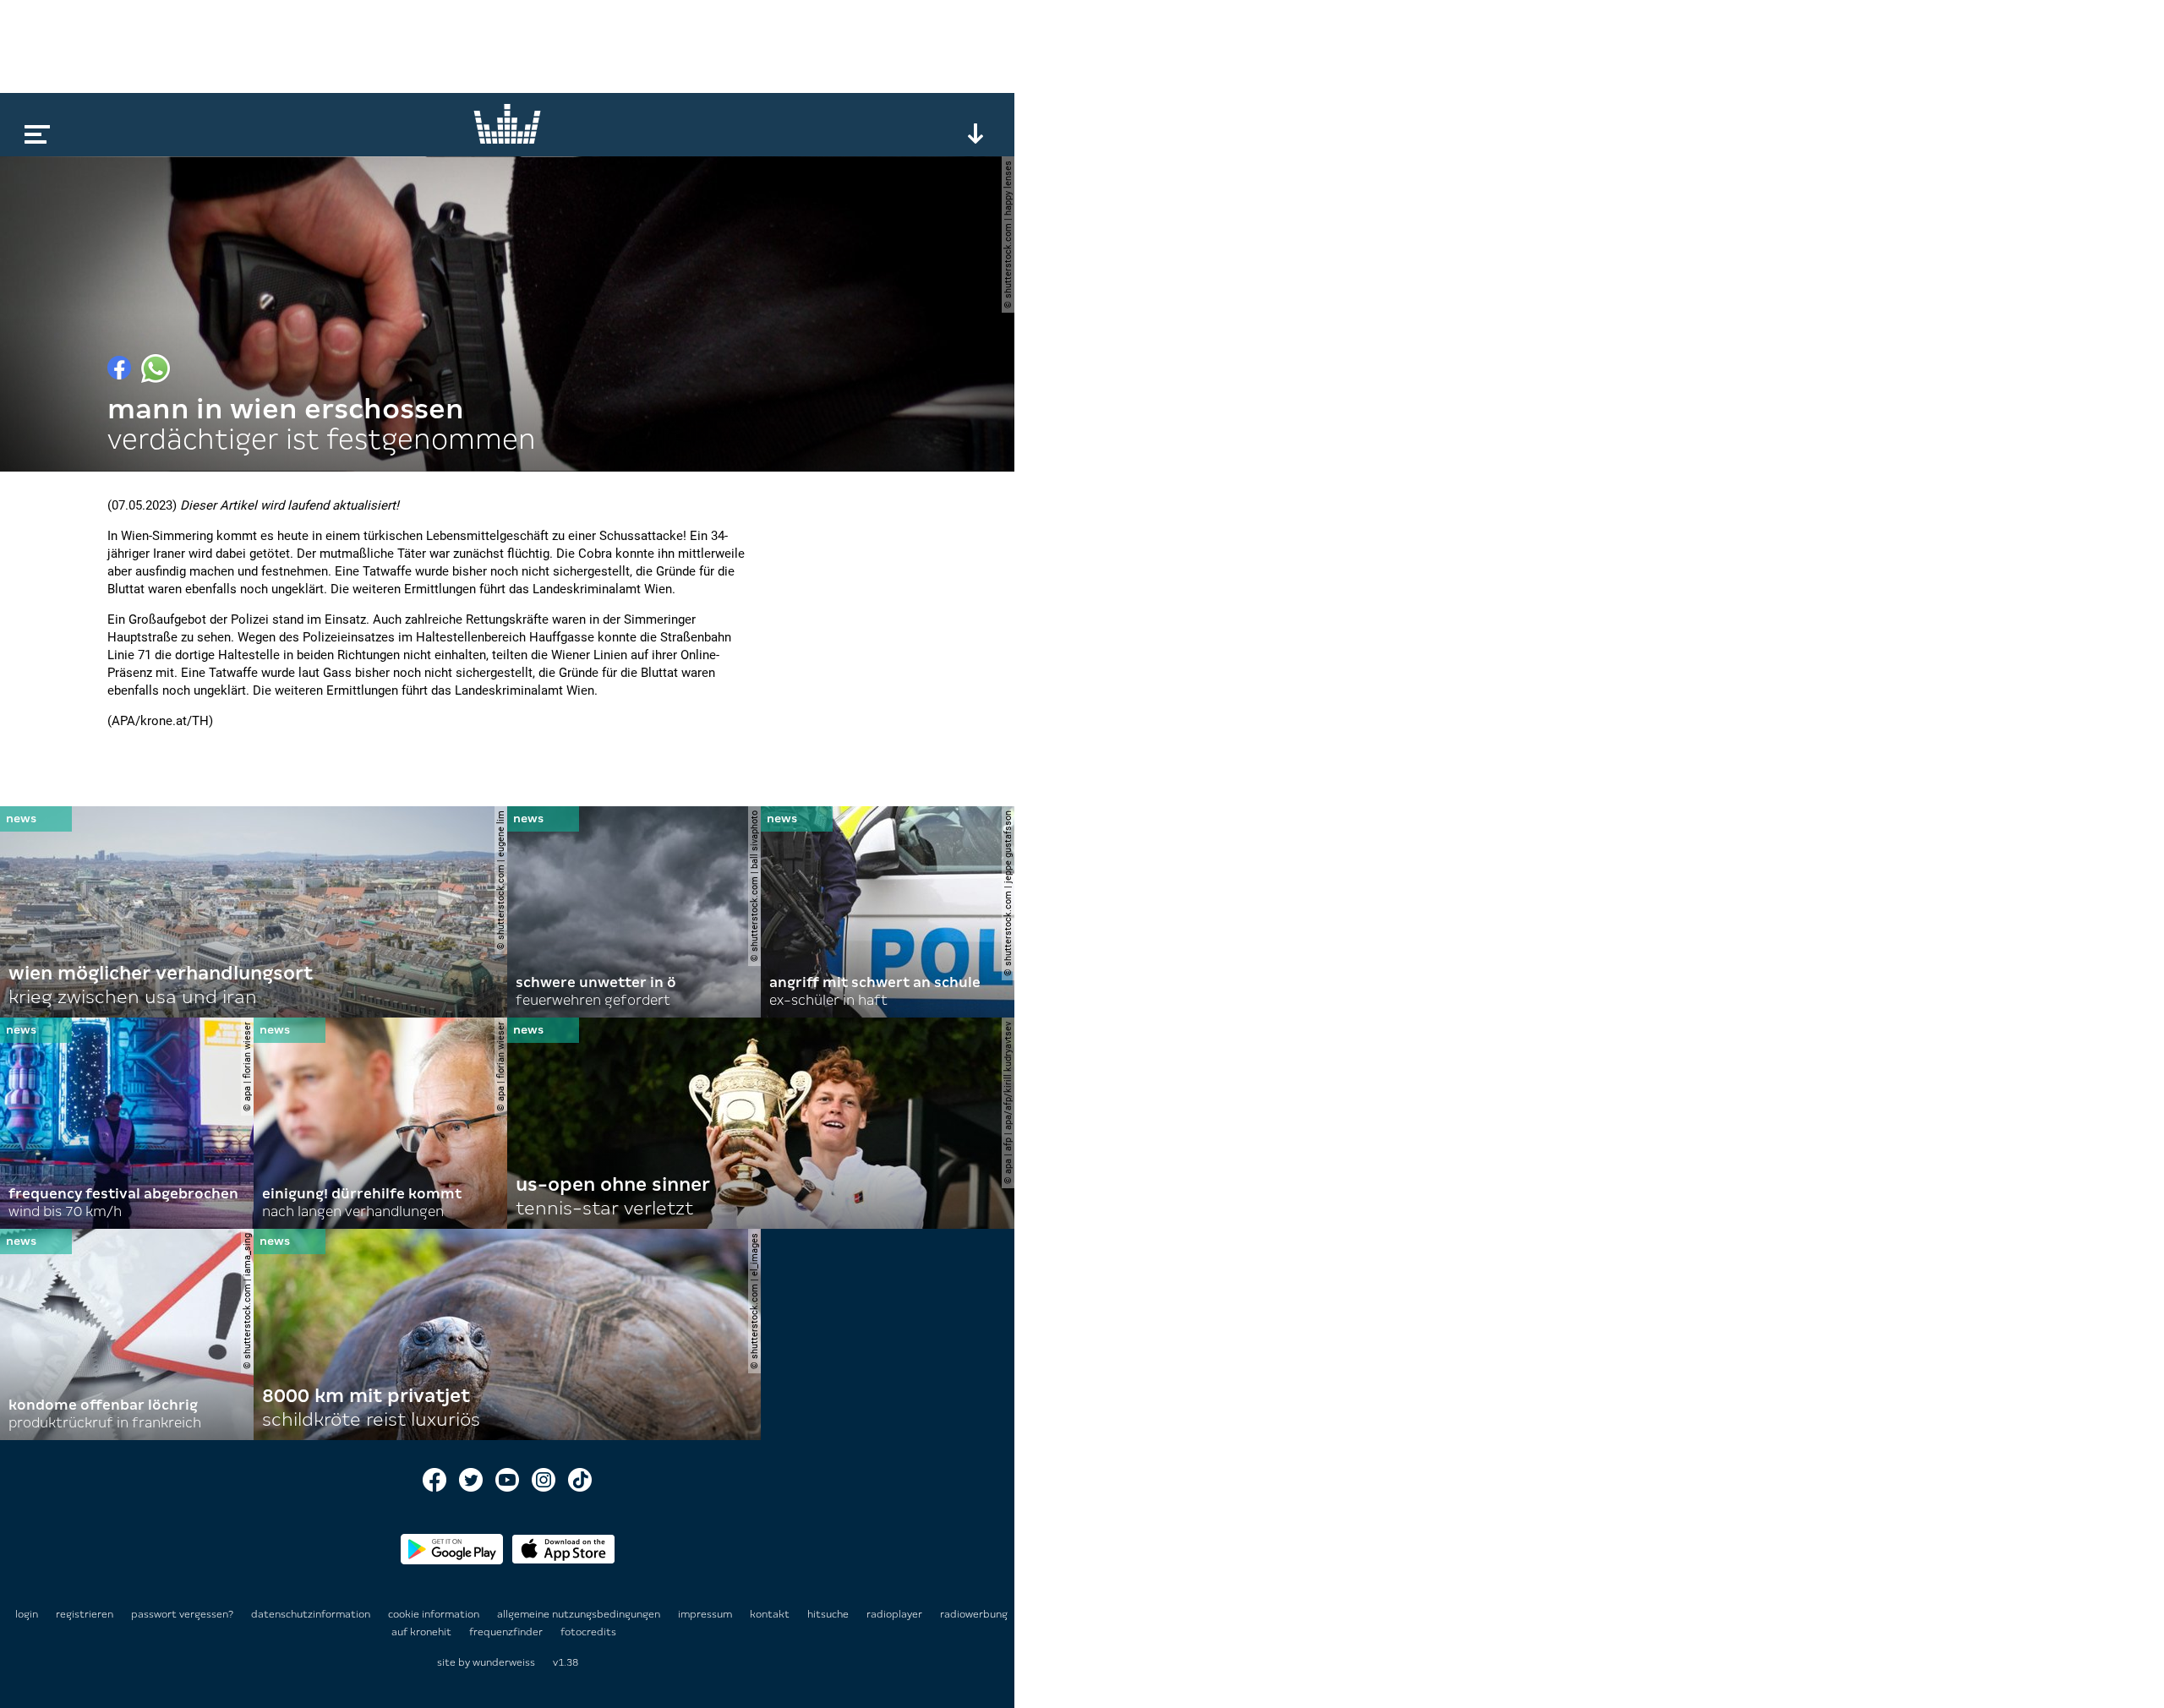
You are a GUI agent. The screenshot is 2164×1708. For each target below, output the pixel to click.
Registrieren (85, 1614)
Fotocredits (588, 1632)
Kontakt (771, 1614)
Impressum (706, 1614)
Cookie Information (435, 1614)
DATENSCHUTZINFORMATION (312, 1614)
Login (27, 1614)
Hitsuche (829, 1614)
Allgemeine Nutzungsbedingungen (580, 1614)
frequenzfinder (507, 1632)
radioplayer (896, 1614)
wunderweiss (504, 1662)
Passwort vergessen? (182, 1614)
